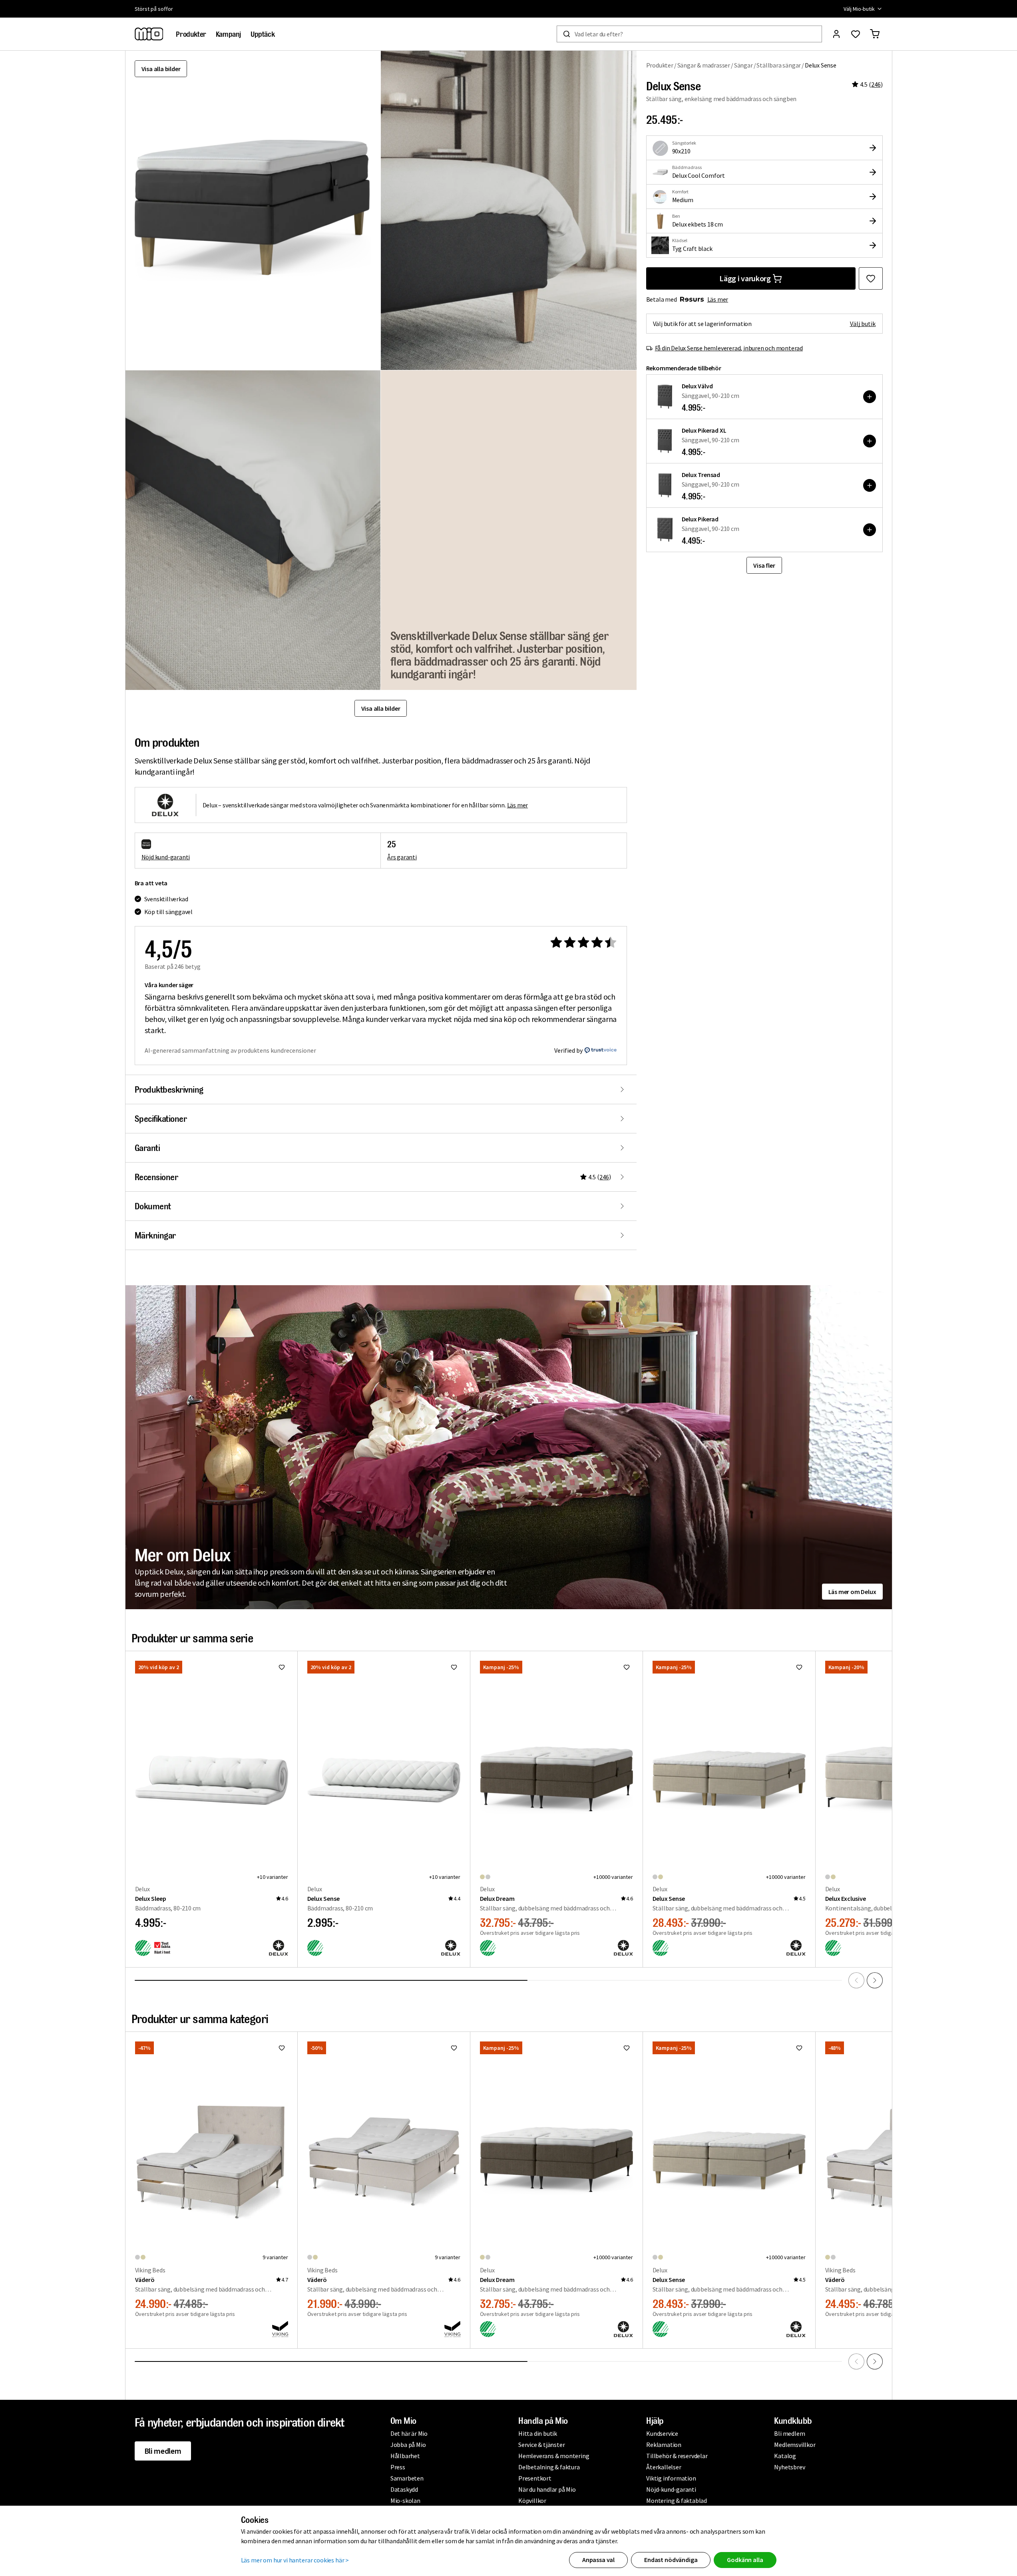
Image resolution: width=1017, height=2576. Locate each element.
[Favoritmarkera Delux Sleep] (282, 1667)
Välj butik (863, 324)
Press (398, 2467)
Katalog (785, 2456)
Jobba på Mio (408, 2445)
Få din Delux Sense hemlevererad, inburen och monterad (729, 348)
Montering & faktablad (677, 2500)
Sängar (743, 65)
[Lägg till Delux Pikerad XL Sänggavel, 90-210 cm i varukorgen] (870, 441)
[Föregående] (856, 1980)
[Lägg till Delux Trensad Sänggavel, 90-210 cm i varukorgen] (870, 485)
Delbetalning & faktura (549, 2467)
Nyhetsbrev (789, 2467)
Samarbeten (407, 2478)
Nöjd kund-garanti (166, 857)
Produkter (660, 65)
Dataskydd (404, 2489)
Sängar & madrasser (704, 65)
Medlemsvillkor (795, 2445)
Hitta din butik (538, 2433)
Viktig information (671, 2478)
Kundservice (662, 2433)
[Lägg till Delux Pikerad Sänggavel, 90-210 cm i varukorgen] (870, 530)
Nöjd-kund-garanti (671, 2489)
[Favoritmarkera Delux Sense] (871, 278)
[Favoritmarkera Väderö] (282, 2048)
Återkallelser (664, 2467)
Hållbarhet (405, 2456)
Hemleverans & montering (554, 2456)
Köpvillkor (532, 2500)
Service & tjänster (541, 2445)
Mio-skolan (405, 2500)
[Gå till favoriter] (856, 34)
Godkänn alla (745, 2560)
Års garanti (402, 857)
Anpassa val (598, 2560)
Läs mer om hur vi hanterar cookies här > (295, 2560)
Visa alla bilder (161, 69)
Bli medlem (163, 2451)
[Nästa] (875, 1980)
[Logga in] (836, 34)
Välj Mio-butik (859, 9)
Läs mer (718, 299)
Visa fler (764, 565)
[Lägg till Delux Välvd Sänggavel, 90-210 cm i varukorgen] (870, 397)
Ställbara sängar (779, 65)
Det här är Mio (409, 2433)
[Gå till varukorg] (875, 34)
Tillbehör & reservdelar (677, 2456)
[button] (509, 210)
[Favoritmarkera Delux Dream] (627, 1667)
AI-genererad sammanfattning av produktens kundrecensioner (230, 1050)
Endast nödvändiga (671, 2560)
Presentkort (535, 2478)
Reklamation (664, 2445)
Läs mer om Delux (852, 1592)
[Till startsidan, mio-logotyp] (149, 34)
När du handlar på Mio (547, 2489)
